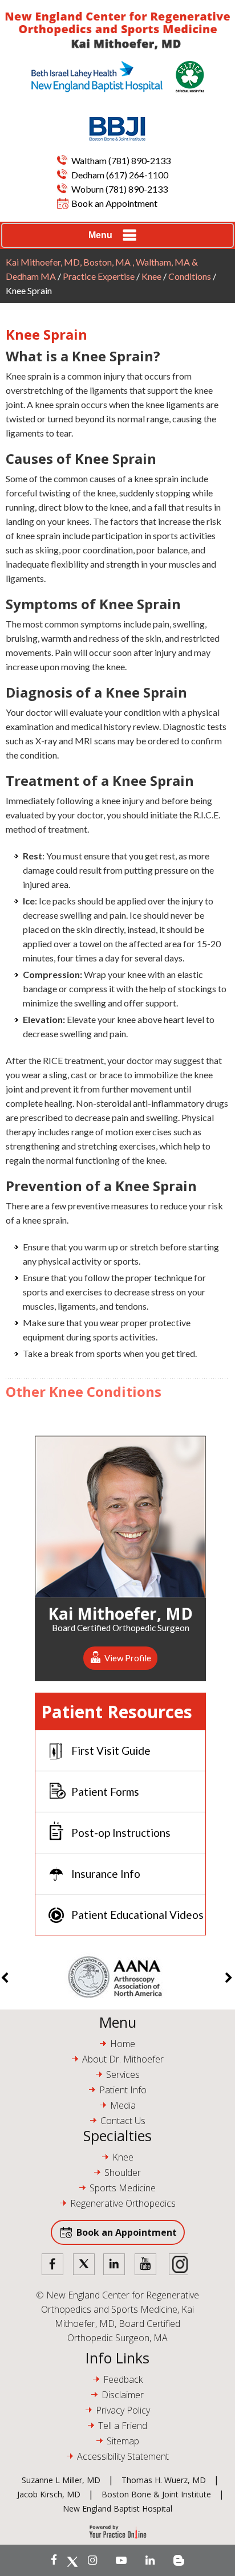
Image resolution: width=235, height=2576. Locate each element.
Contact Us (123, 2121)
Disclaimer (123, 2395)
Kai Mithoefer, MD (120, 1612)
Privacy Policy (123, 2410)
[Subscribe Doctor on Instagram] (176, 2265)
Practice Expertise (99, 276)
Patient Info (123, 2090)
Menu (100, 235)
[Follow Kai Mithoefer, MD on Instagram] (92, 2560)
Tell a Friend (123, 2426)
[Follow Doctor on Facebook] (53, 2265)
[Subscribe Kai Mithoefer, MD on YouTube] (121, 2560)
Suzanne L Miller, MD (61, 2480)
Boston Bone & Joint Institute (156, 2494)
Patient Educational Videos (137, 1915)
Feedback (123, 2379)
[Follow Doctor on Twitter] (84, 2265)
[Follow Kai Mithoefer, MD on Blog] (179, 2560)
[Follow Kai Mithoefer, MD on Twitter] (72, 2560)
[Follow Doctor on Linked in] (115, 2265)
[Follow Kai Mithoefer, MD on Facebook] (54, 2560)
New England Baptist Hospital (117, 2508)
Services (123, 2074)
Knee (151, 276)
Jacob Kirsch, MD (49, 2494)
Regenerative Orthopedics (123, 2203)
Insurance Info (106, 1874)
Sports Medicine (123, 2188)
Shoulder (123, 2173)
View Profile (128, 1658)
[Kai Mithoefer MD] (117, 31)
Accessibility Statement (123, 2456)
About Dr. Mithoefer (123, 2059)
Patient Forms (105, 1792)
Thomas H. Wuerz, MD (164, 2480)
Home (123, 2044)
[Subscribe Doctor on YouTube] (145, 2265)
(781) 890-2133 (139, 160)
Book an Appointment (114, 203)
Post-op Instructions (121, 1833)
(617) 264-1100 (137, 175)
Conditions (190, 276)
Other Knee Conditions (84, 1391)
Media (123, 2105)
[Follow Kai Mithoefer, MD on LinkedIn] (150, 2560)
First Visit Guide (111, 1750)
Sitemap (123, 2441)
